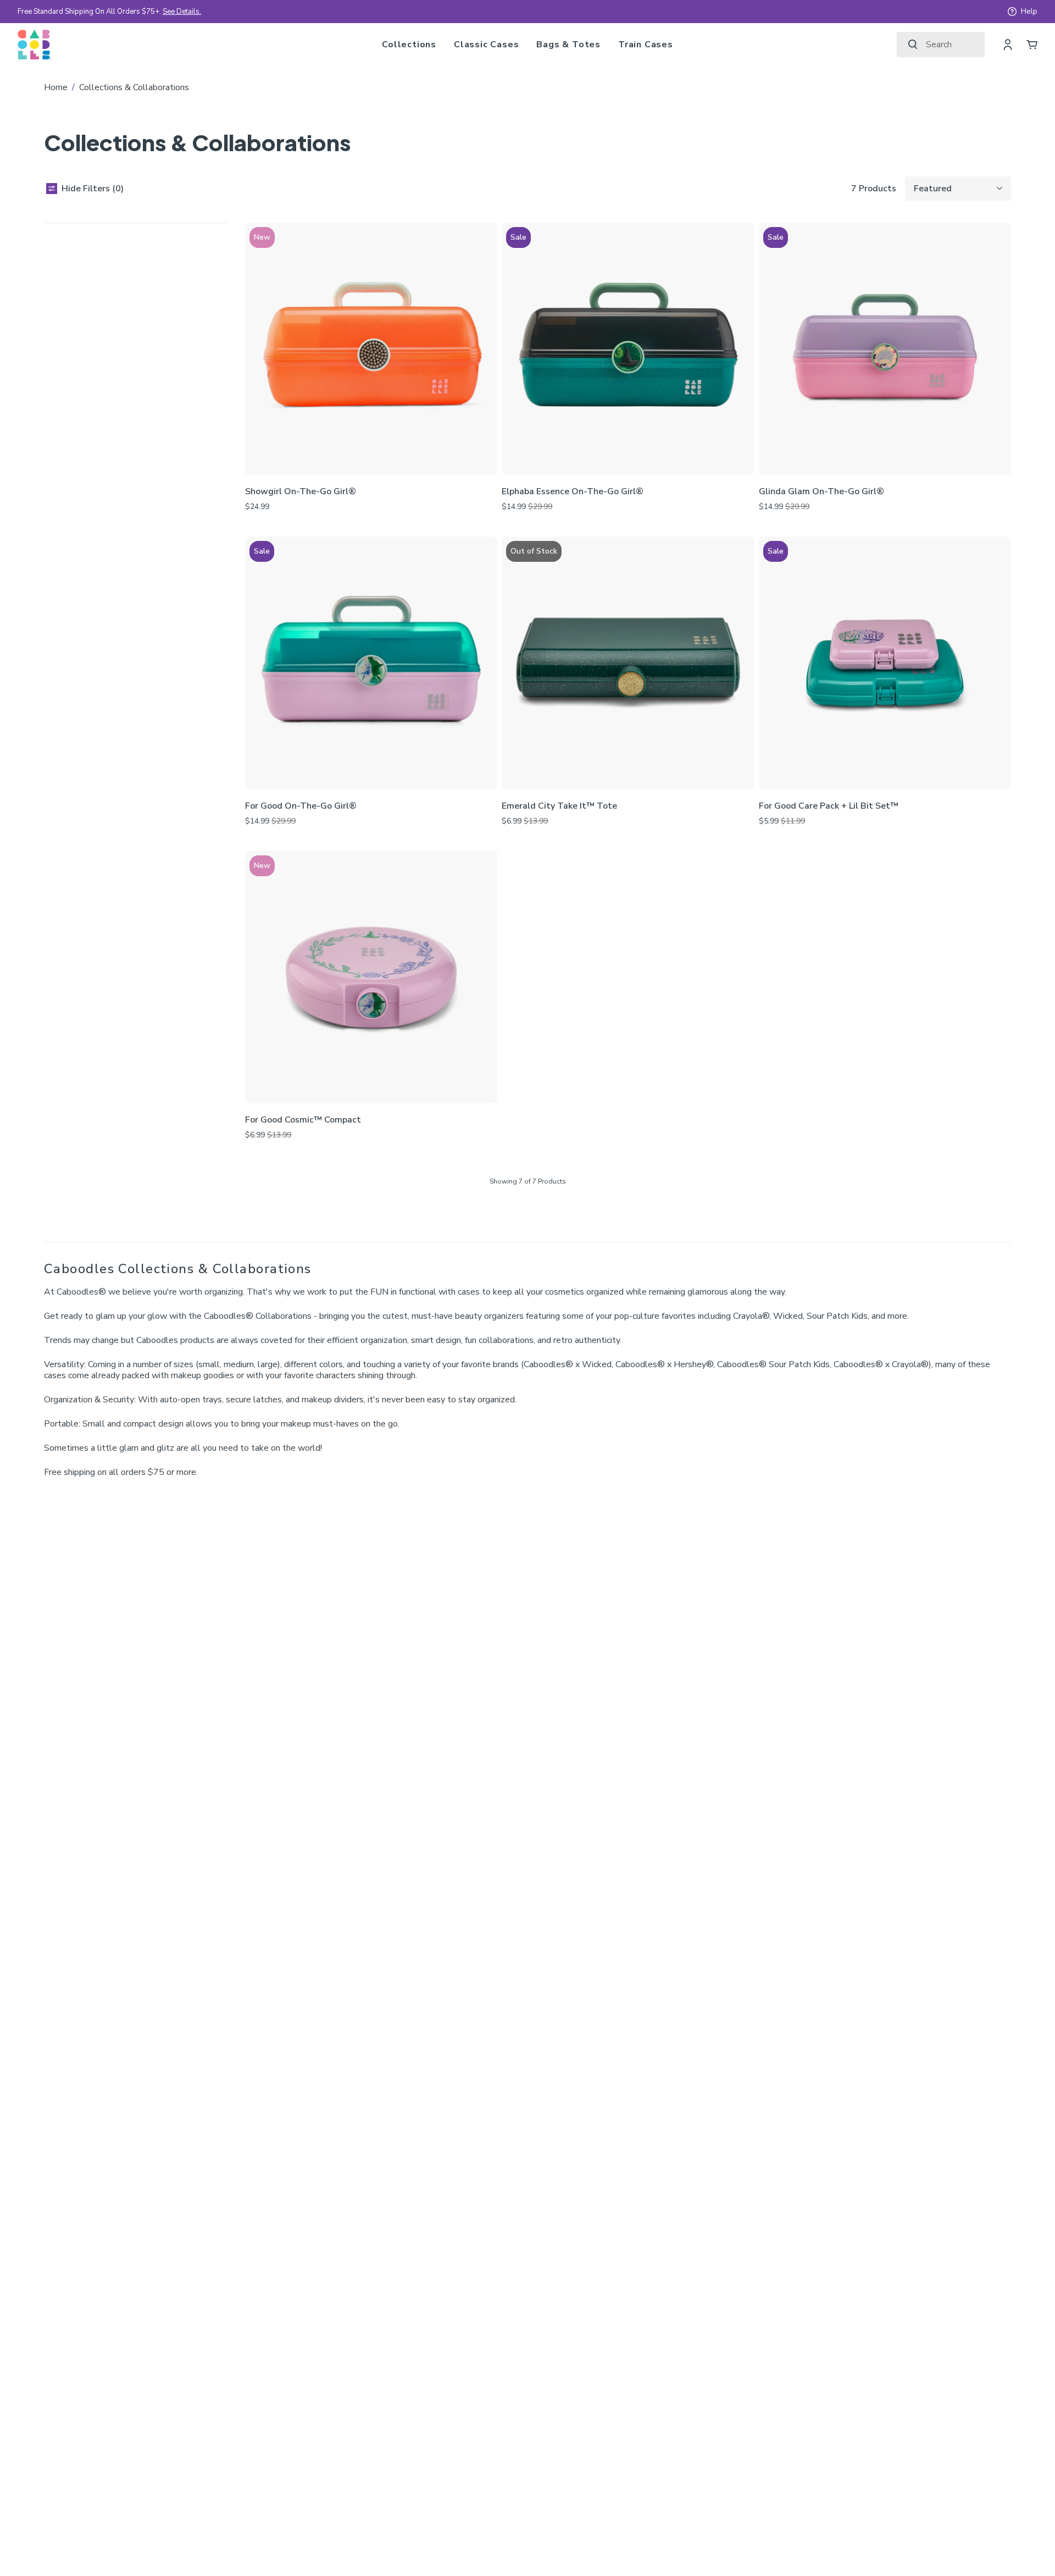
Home (56, 87)
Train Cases (646, 45)
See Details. (182, 12)
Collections (409, 45)
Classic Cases (486, 45)
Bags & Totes (568, 45)
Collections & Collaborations (134, 87)
